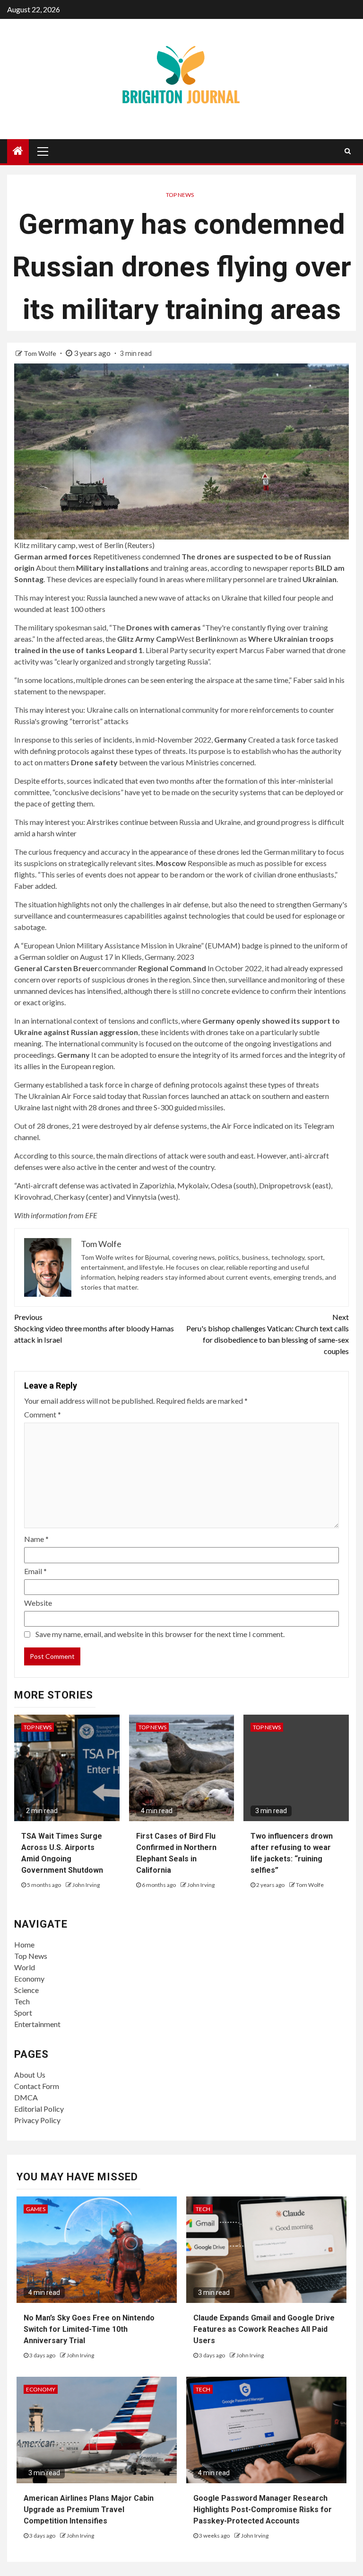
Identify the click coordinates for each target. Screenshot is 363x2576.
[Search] (348, 151)
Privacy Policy (37, 2120)
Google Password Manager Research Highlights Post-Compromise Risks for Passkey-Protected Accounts (263, 2510)
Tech (22, 2001)
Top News (180, 195)
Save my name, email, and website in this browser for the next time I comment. (160, 1634)
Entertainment (37, 2024)
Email (35, 1571)
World (25, 1967)
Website (38, 1603)
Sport (23, 2013)
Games (36, 2209)
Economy (29, 1978)
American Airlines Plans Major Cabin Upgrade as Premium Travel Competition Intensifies (89, 2510)
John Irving (86, 1885)
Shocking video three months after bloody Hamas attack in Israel (94, 1328)
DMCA (26, 2097)
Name (36, 1539)
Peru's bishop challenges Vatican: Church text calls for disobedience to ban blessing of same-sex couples (268, 1334)
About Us (30, 2075)
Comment (43, 1414)
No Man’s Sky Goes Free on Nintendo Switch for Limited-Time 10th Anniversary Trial (89, 2329)
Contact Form (37, 2086)
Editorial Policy (39, 2109)
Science (26, 1990)
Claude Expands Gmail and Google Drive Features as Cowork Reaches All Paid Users (264, 2329)
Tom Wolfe (41, 353)
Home (24, 1944)
